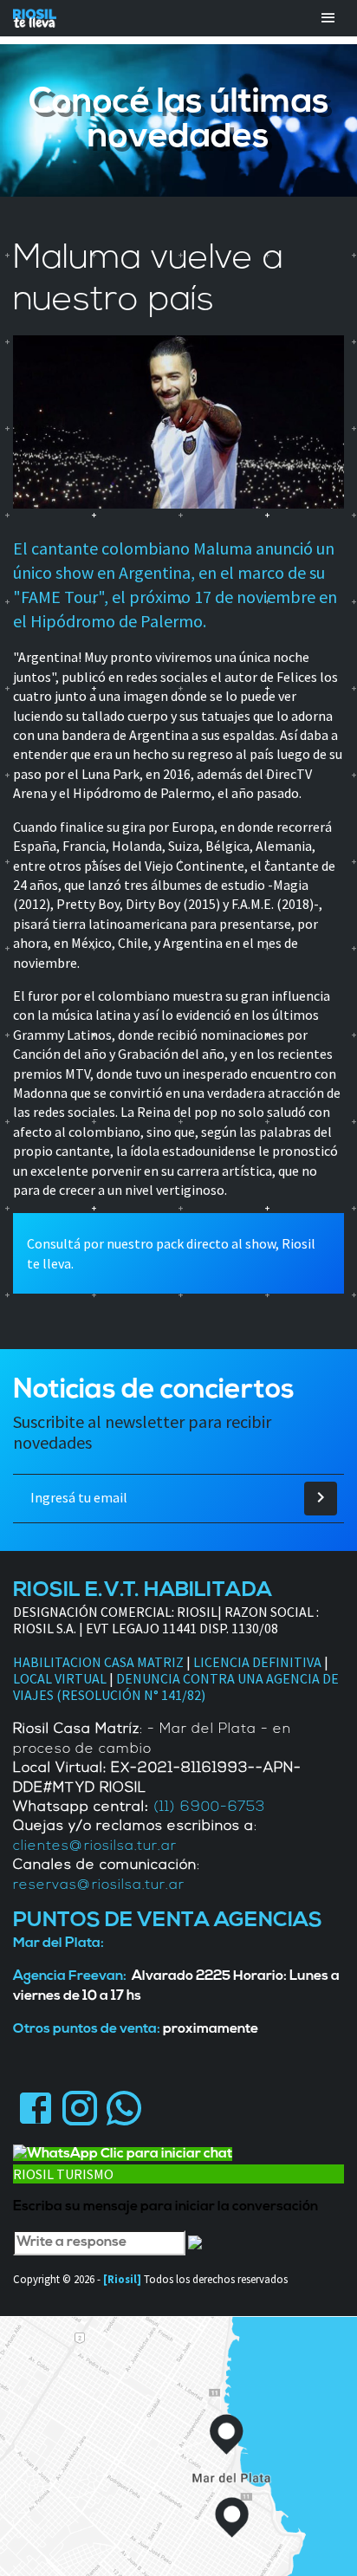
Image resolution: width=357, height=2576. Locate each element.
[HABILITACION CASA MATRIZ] (185, 1662)
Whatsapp (123, 2109)
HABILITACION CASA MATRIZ (98, 1662)
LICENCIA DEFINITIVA (257, 1662)
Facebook (35, 2109)
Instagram (79, 2109)
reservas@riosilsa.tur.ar (99, 1885)
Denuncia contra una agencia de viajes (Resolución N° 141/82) (176, 1687)
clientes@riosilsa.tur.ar (95, 1846)
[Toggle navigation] (328, 18)
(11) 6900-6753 (209, 1807)
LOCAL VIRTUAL (60, 1678)
